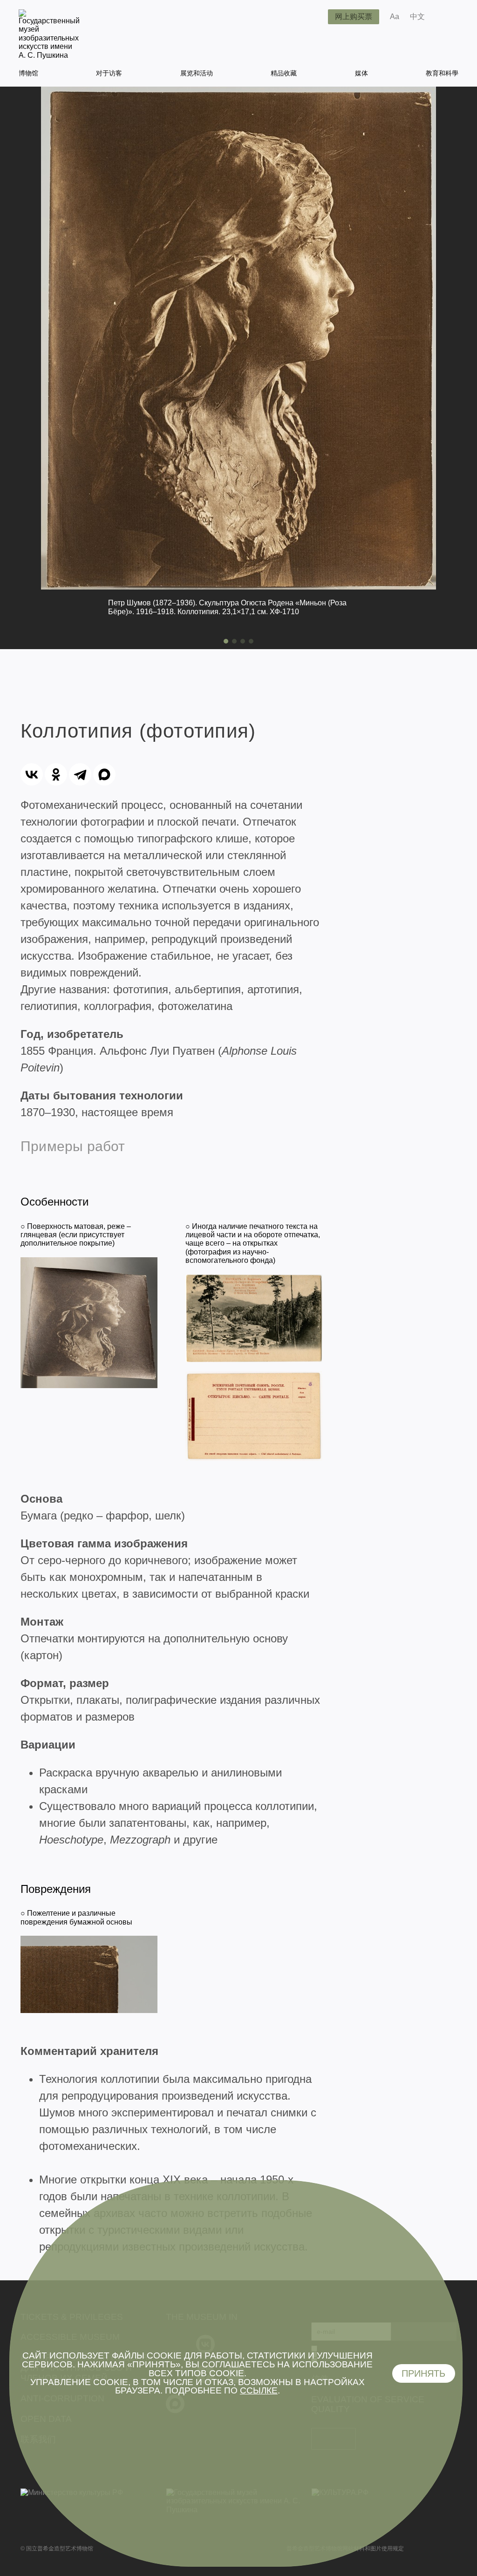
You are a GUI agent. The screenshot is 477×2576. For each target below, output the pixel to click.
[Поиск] (313, 17)
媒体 (361, 73)
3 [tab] (243, 641)
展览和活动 (197, 73)
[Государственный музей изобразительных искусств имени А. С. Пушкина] (49, 55)
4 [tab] (251, 641)
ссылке (259, 2390)
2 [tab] (234, 641)
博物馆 (28, 73)
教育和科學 (442, 73)
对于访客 (109, 73)
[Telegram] (80, 774)
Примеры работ (73, 1146)
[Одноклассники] (56, 774)
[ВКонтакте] (32, 774)
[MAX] (104, 774)
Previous (11, 368)
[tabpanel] (238, 361)
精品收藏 (284, 73)
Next (466, 368)
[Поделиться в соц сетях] (446, 17)
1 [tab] (226, 641)
